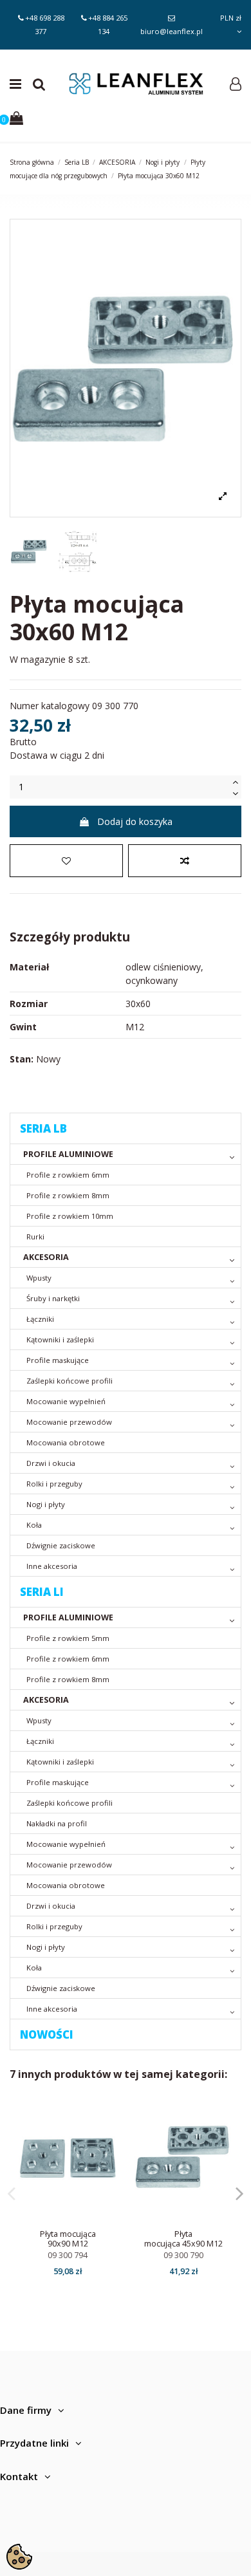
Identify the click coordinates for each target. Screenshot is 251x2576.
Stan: (22, 1059)
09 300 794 (68, 2255)
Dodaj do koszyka (135, 821)
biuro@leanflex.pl (172, 31)
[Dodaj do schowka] (66, 861)
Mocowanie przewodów (69, 1422)
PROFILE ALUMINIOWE (68, 1154)
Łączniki (40, 1319)
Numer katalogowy (50, 706)
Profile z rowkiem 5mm (68, 1638)
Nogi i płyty (46, 1504)
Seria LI (42, 1592)
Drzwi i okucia (51, 1463)
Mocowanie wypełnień (66, 1401)
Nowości (47, 2034)
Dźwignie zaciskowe (61, 1545)
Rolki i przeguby (54, 1484)
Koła (34, 1525)
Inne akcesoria (52, 1566)
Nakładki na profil (57, 1823)
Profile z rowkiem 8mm (68, 1195)
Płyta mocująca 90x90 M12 (68, 2239)
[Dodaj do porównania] (185, 861)
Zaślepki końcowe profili (70, 1381)
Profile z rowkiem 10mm (70, 1216)
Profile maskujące (58, 1360)
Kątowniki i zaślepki (60, 1339)
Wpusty (39, 1278)
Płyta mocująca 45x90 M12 (183, 2239)
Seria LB (43, 1128)
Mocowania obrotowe (66, 1442)
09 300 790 (183, 2255)
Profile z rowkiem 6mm (68, 1175)
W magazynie (38, 659)
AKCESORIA (46, 1257)
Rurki (35, 1237)
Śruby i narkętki (53, 1298)
